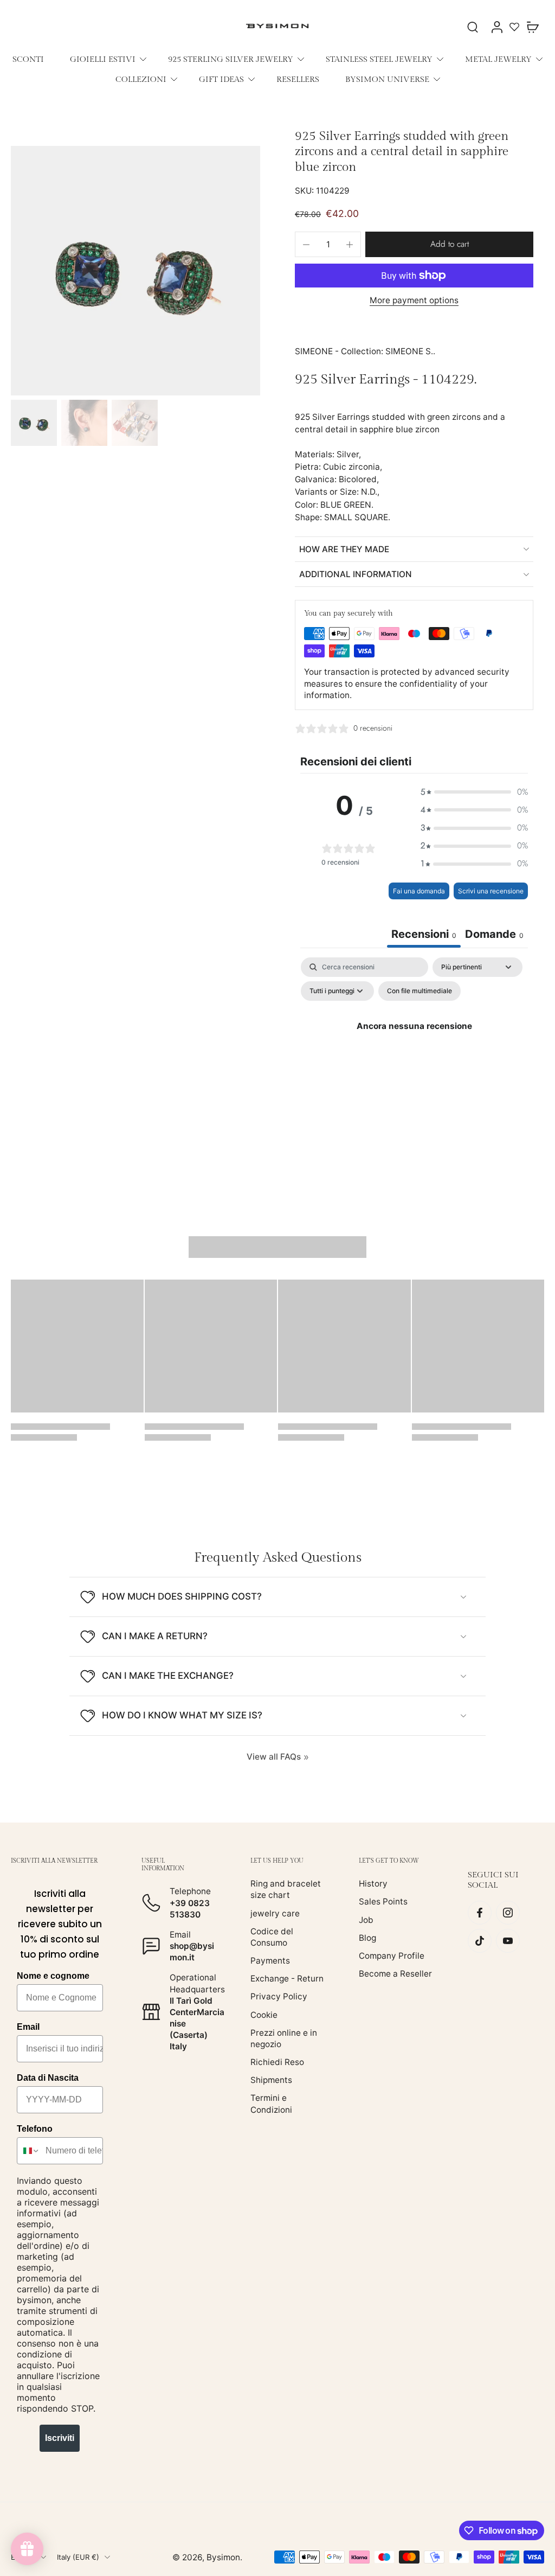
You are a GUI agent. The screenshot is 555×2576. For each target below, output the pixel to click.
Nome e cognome (53, 1976)
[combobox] (29, 2151)
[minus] (306, 245)
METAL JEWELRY (498, 59)
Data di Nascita (48, 2078)
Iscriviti (60, 2438)
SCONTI (28, 59)
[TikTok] (480, 1941)
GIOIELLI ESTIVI (103, 59)
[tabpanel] (414, 1050)
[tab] (494, 935)
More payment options (414, 301)
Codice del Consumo (272, 1936)
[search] (473, 27)
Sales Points (383, 1901)
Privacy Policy (279, 1996)
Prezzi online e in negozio (284, 2038)
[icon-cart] (532, 27)
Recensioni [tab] (424, 934)
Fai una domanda (419, 891)
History (373, 1884)
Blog (367, 1937)
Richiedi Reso (277, 2062)
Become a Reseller (395, 1974)
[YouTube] (508, 1941)
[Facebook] (480, 1913)
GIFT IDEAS (221, 79)
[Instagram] (508, 1913)
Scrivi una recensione (491, 891)
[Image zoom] (135, 271)
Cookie (264, 2014)
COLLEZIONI (141, 79)
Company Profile (392, 1956)
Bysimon (223, 2557)
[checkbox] (420, 991)
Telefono (35, 2129)
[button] (449, 244)
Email (28, 2027)
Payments (270, 1961)
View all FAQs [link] (274, 1757)
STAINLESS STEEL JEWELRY (379, 59)
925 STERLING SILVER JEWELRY (231, 59)
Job (366, 1919)
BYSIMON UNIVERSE (387, 79)
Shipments (271, 2080)
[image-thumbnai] (34, 423)
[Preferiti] (514, 27)
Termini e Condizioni (271, 2104)
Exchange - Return (287, 1979)
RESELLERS (298, 79)
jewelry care (275, 1913)
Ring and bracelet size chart (286, 1889)
